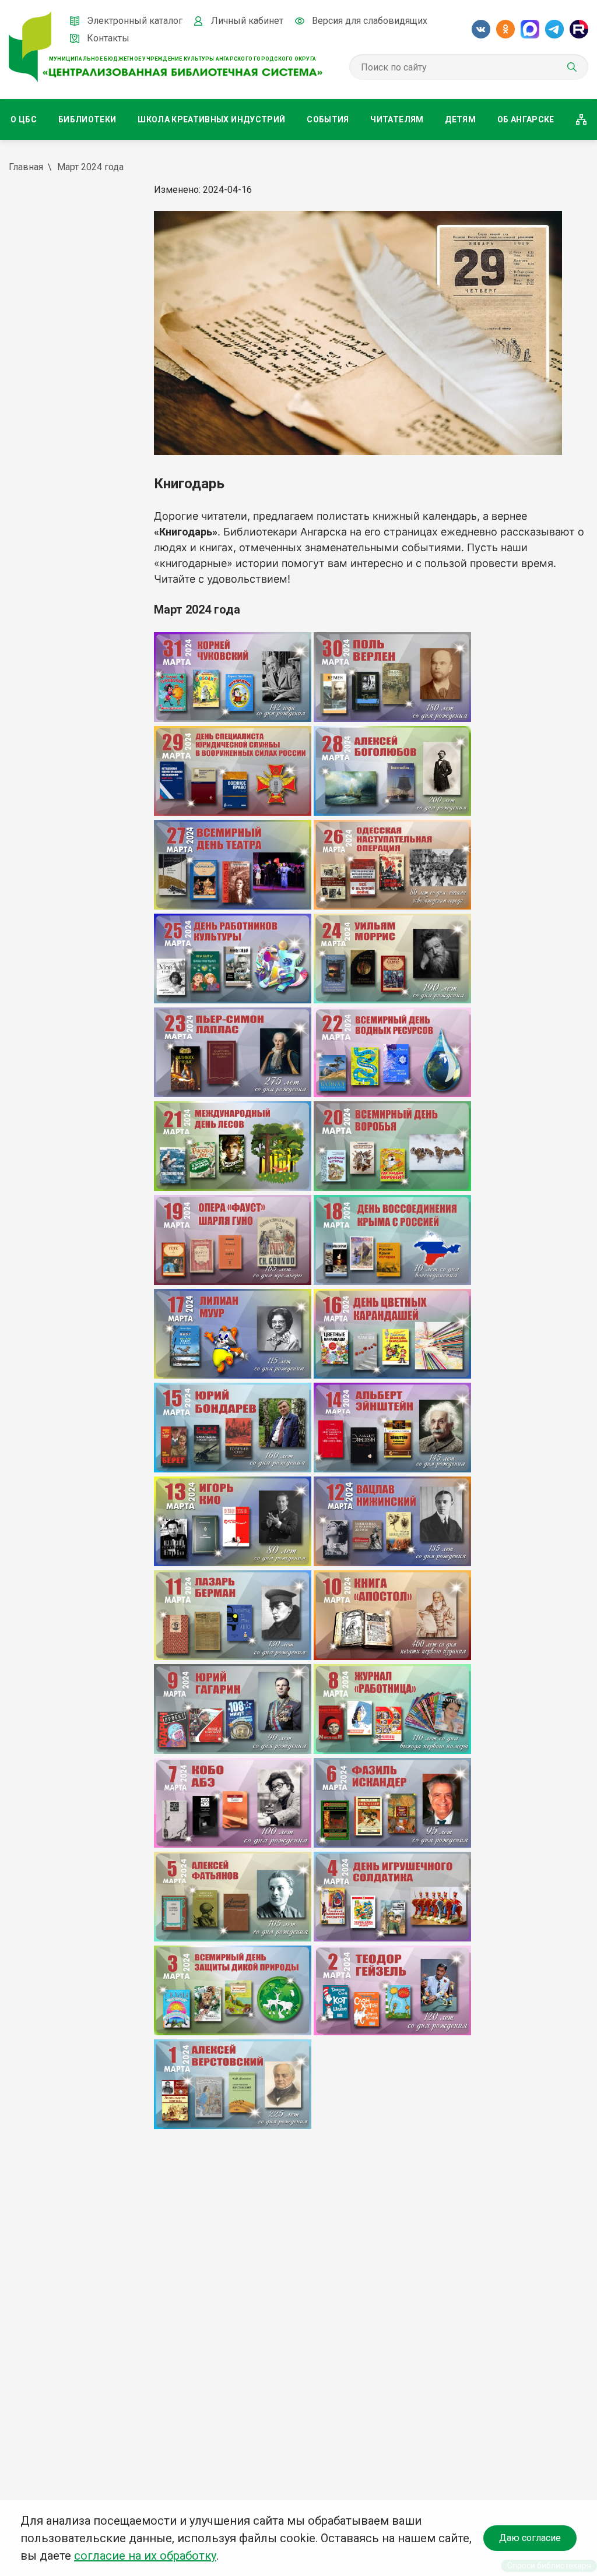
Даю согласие (530, 2538)
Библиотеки (87, 119)
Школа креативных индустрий (211, 119)
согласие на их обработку (145, 2556)
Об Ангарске (526, 119)
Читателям (397, 119)
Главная (26, 167)
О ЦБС (24, 119)
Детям (460, 119)
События (328, 119)
